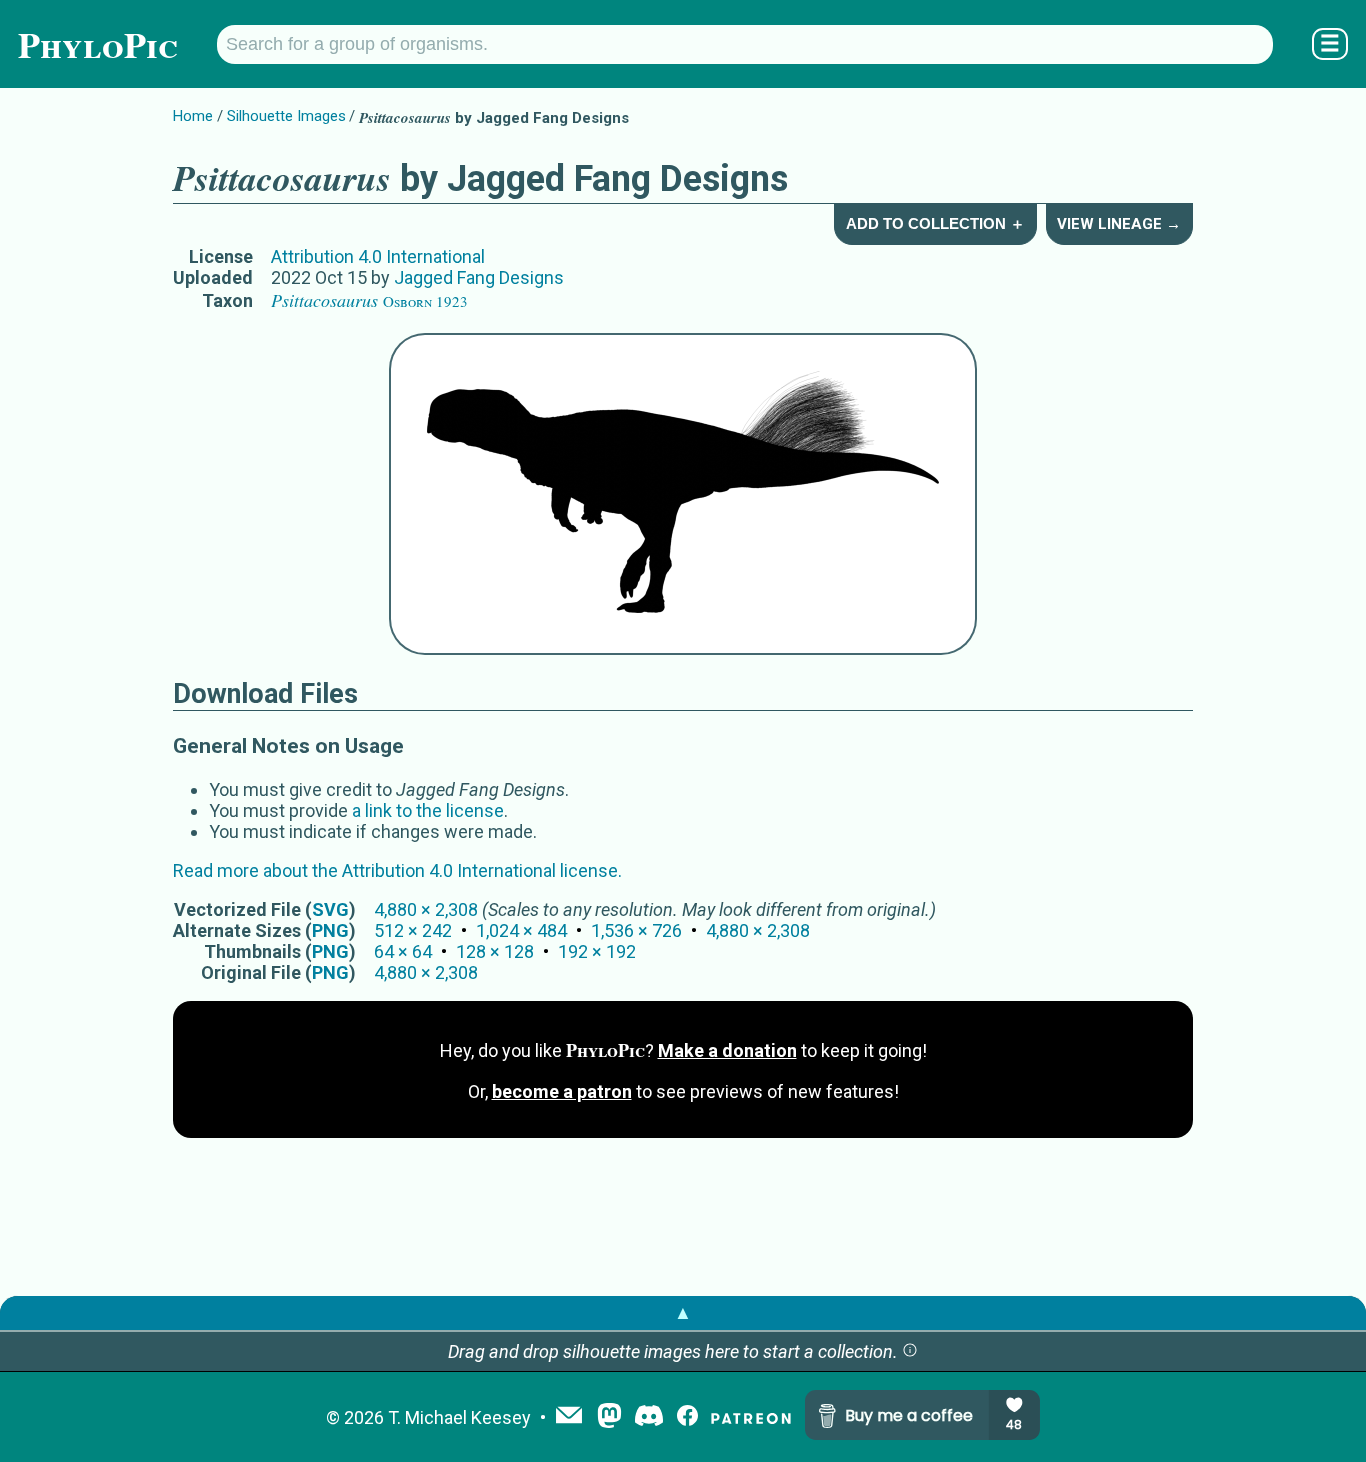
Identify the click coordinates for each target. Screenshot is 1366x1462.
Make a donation (727, 1050)
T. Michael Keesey (459, 1417)
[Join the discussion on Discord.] (649, 1417)
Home (193, 116)
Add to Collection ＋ (935, 223)
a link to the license (428, 810)
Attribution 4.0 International (378, 256)
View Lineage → (1119, 224)
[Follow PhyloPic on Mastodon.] (609, 1417)
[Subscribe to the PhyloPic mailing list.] (569, 1417)
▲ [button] (683, 1312)
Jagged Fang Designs (479, 277)
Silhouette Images (286, 116)
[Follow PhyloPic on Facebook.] (687, 1417)
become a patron (562, 1091)
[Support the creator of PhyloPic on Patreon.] (751, 1417)
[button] (910, 1351)
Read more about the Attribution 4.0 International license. (397, 870)
